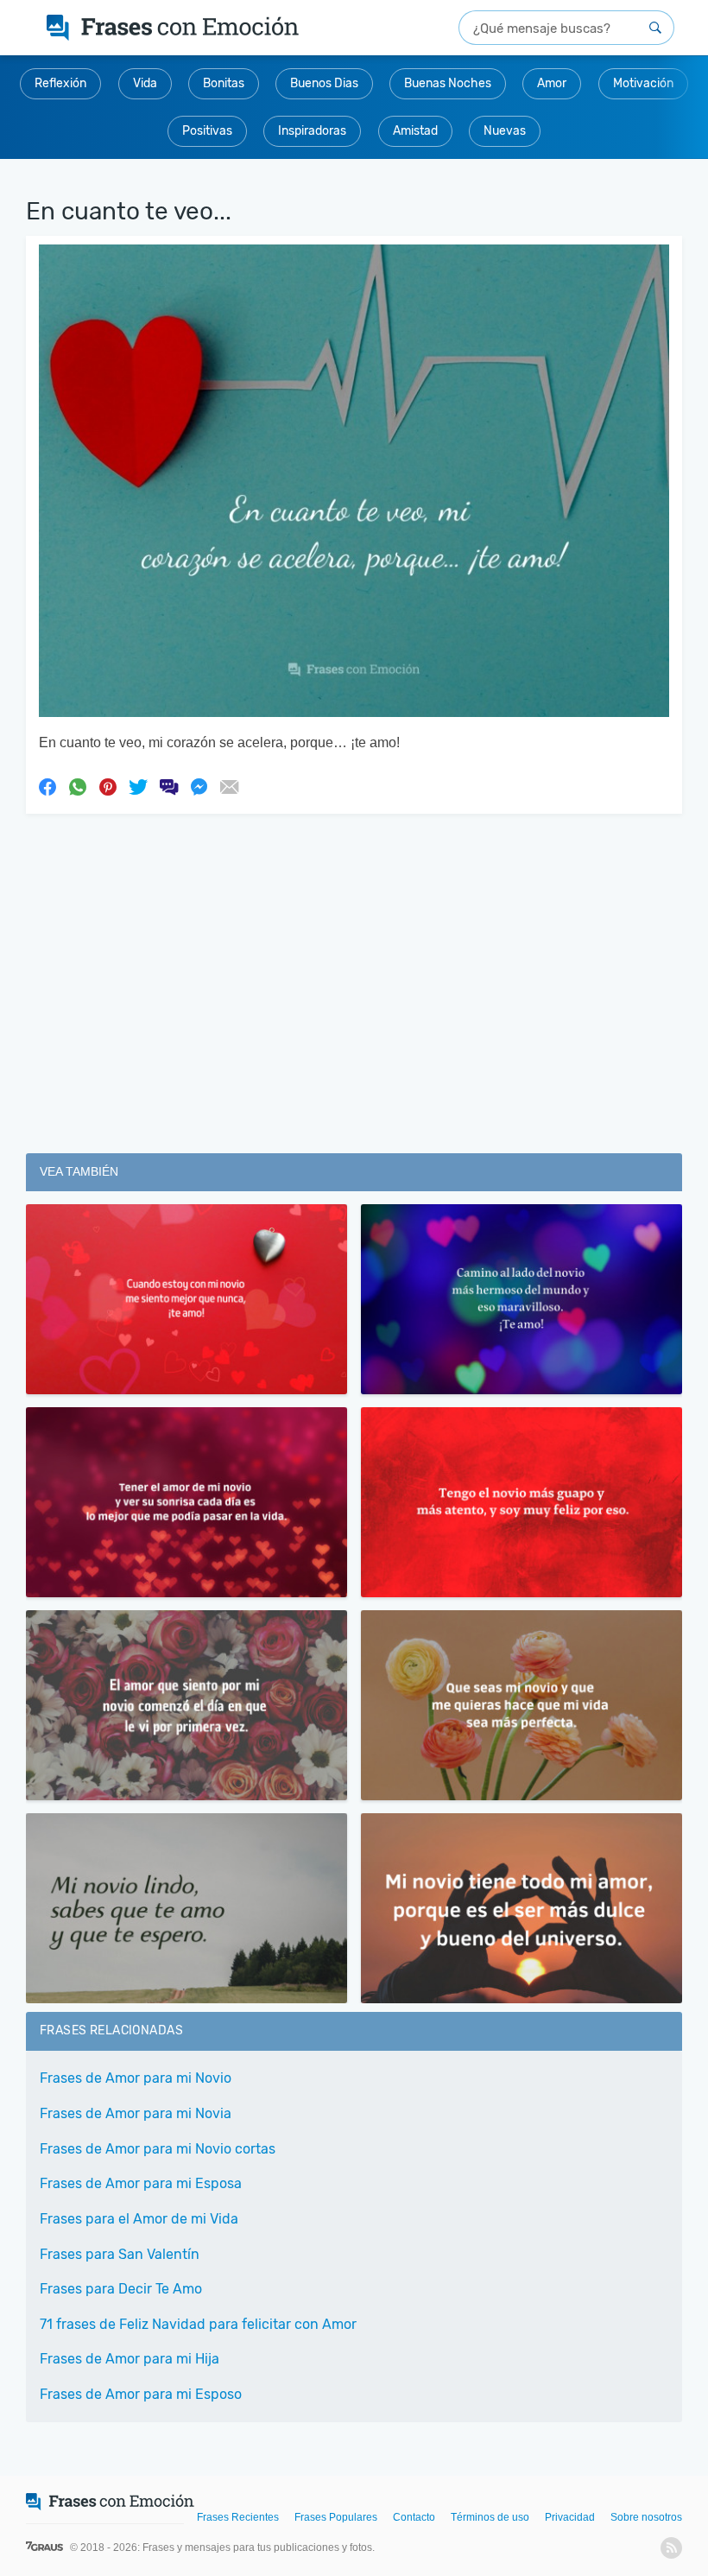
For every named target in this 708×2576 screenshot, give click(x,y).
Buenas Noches (448, 83)
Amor (552, 83)
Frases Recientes (238, 2517)
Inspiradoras (312, 131)
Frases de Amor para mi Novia (136, 2113)
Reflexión (60, 83)
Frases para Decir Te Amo (121, 2289)
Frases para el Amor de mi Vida (139, 2219)
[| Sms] (168, 786)
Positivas (207, 131)
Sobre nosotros (646, 2517)
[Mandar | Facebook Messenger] (199, 786)
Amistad (415, 131)
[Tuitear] (138, 786)
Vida (145, 83)
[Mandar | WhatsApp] (78, 786)
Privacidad (570, 2517)
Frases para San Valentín (120, 2254)
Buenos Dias (324, 83)
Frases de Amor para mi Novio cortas (158, 2149)
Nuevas (505, 131)
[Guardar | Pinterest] (108, 786)
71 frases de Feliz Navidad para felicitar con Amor (198, 2324)
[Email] (229, 786)
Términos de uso (490, 2517)
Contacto (414, 2517)
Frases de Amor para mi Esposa (141, 2183)
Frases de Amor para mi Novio (136, 2078)
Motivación (643, 83)
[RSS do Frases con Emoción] (671, 2548)
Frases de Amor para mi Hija (130, 2359)
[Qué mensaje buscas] (655, 28)
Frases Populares (336, 2517)
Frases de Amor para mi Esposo (141, 2394)
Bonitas (224, 83)
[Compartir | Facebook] (47, 786)
